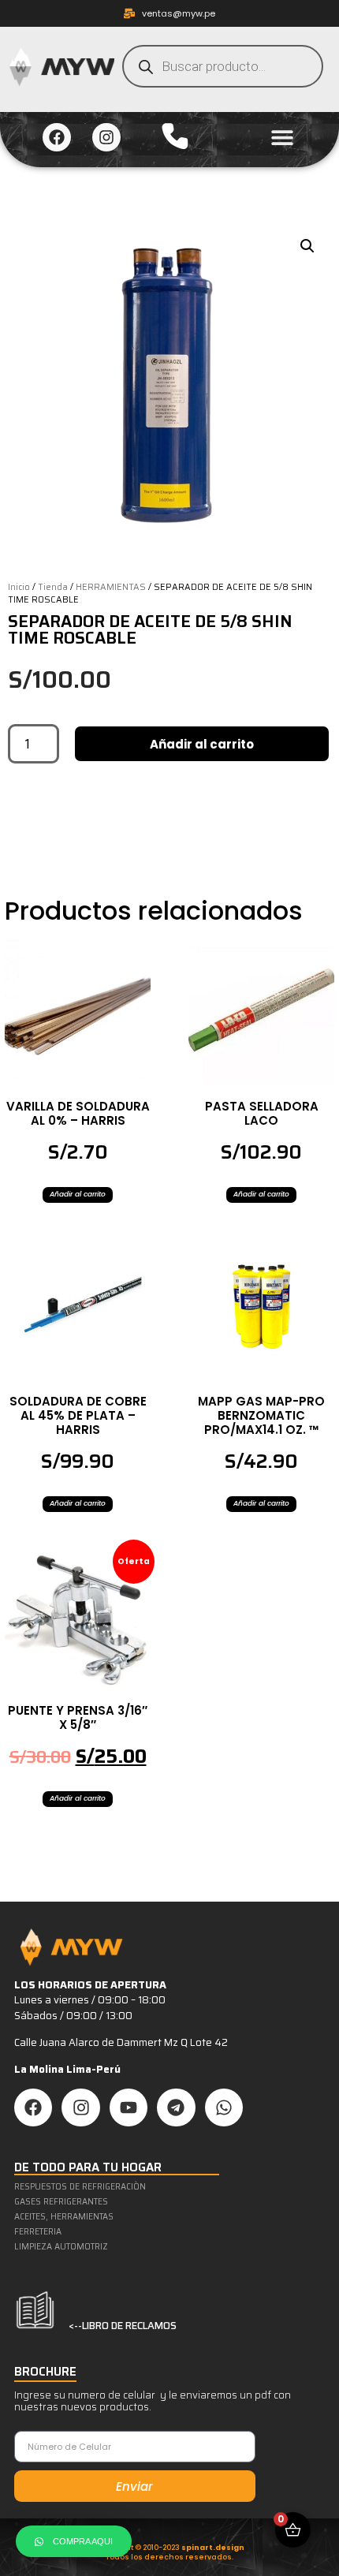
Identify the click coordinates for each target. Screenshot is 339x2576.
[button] (283, 138)
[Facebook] (57, 137)
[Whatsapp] (224, 2107)
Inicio (19, 587)
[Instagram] (106, 137)
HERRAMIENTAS (111, 587)
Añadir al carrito (202, 744)
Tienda (53, 587)
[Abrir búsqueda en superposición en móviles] (223, 66)
